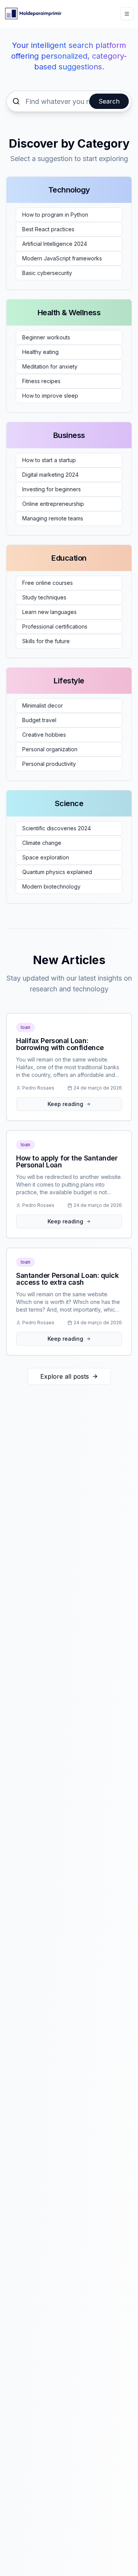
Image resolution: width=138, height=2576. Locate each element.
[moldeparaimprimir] (33, 14)
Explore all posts (65, 1376)
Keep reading (65, 1104)
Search (109, 101)
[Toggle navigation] (127, 14)
